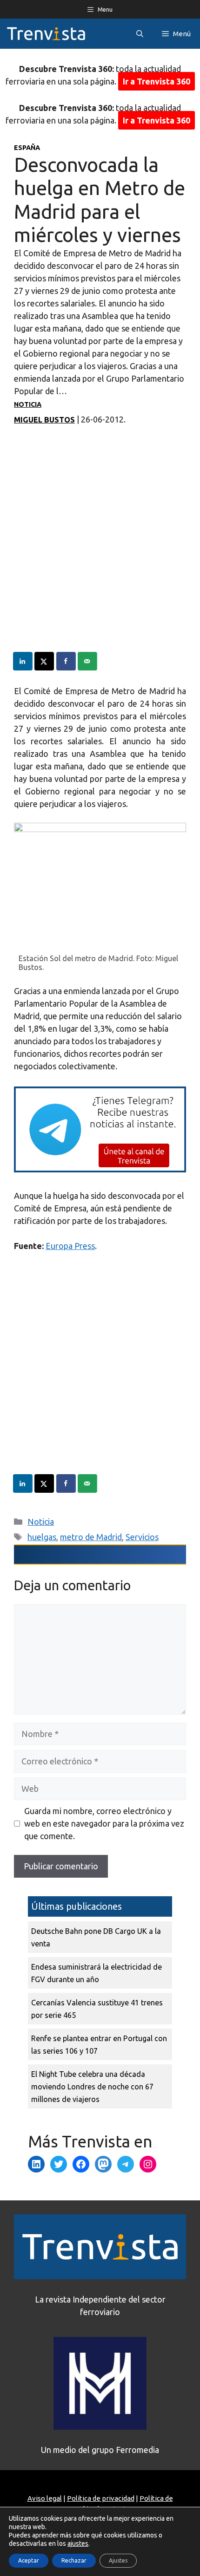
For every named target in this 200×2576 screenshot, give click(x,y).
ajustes (78, 2543)
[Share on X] (45, 661)
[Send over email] (88, 661)
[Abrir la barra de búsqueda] (140, 34)
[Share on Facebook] (67, 661)
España (27, 148)
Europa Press (70, 1246)
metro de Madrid (91, 1537)
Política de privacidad (101, 2498)
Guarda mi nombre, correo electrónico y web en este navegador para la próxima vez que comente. (104, 1823)
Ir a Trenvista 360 (157, 81)
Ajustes (118, 2560)
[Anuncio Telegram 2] (100, 1169)
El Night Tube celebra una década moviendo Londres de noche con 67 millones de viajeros (92, 2087)
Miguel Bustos (44, 420)
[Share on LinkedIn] (23, 661)
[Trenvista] (46, 34)
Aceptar (29, 2560)
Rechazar (74, 2560)
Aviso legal (45, 2498)
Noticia (28, 404)
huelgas (42, 1537)
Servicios (142, 1537)
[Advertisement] (100, 552)
